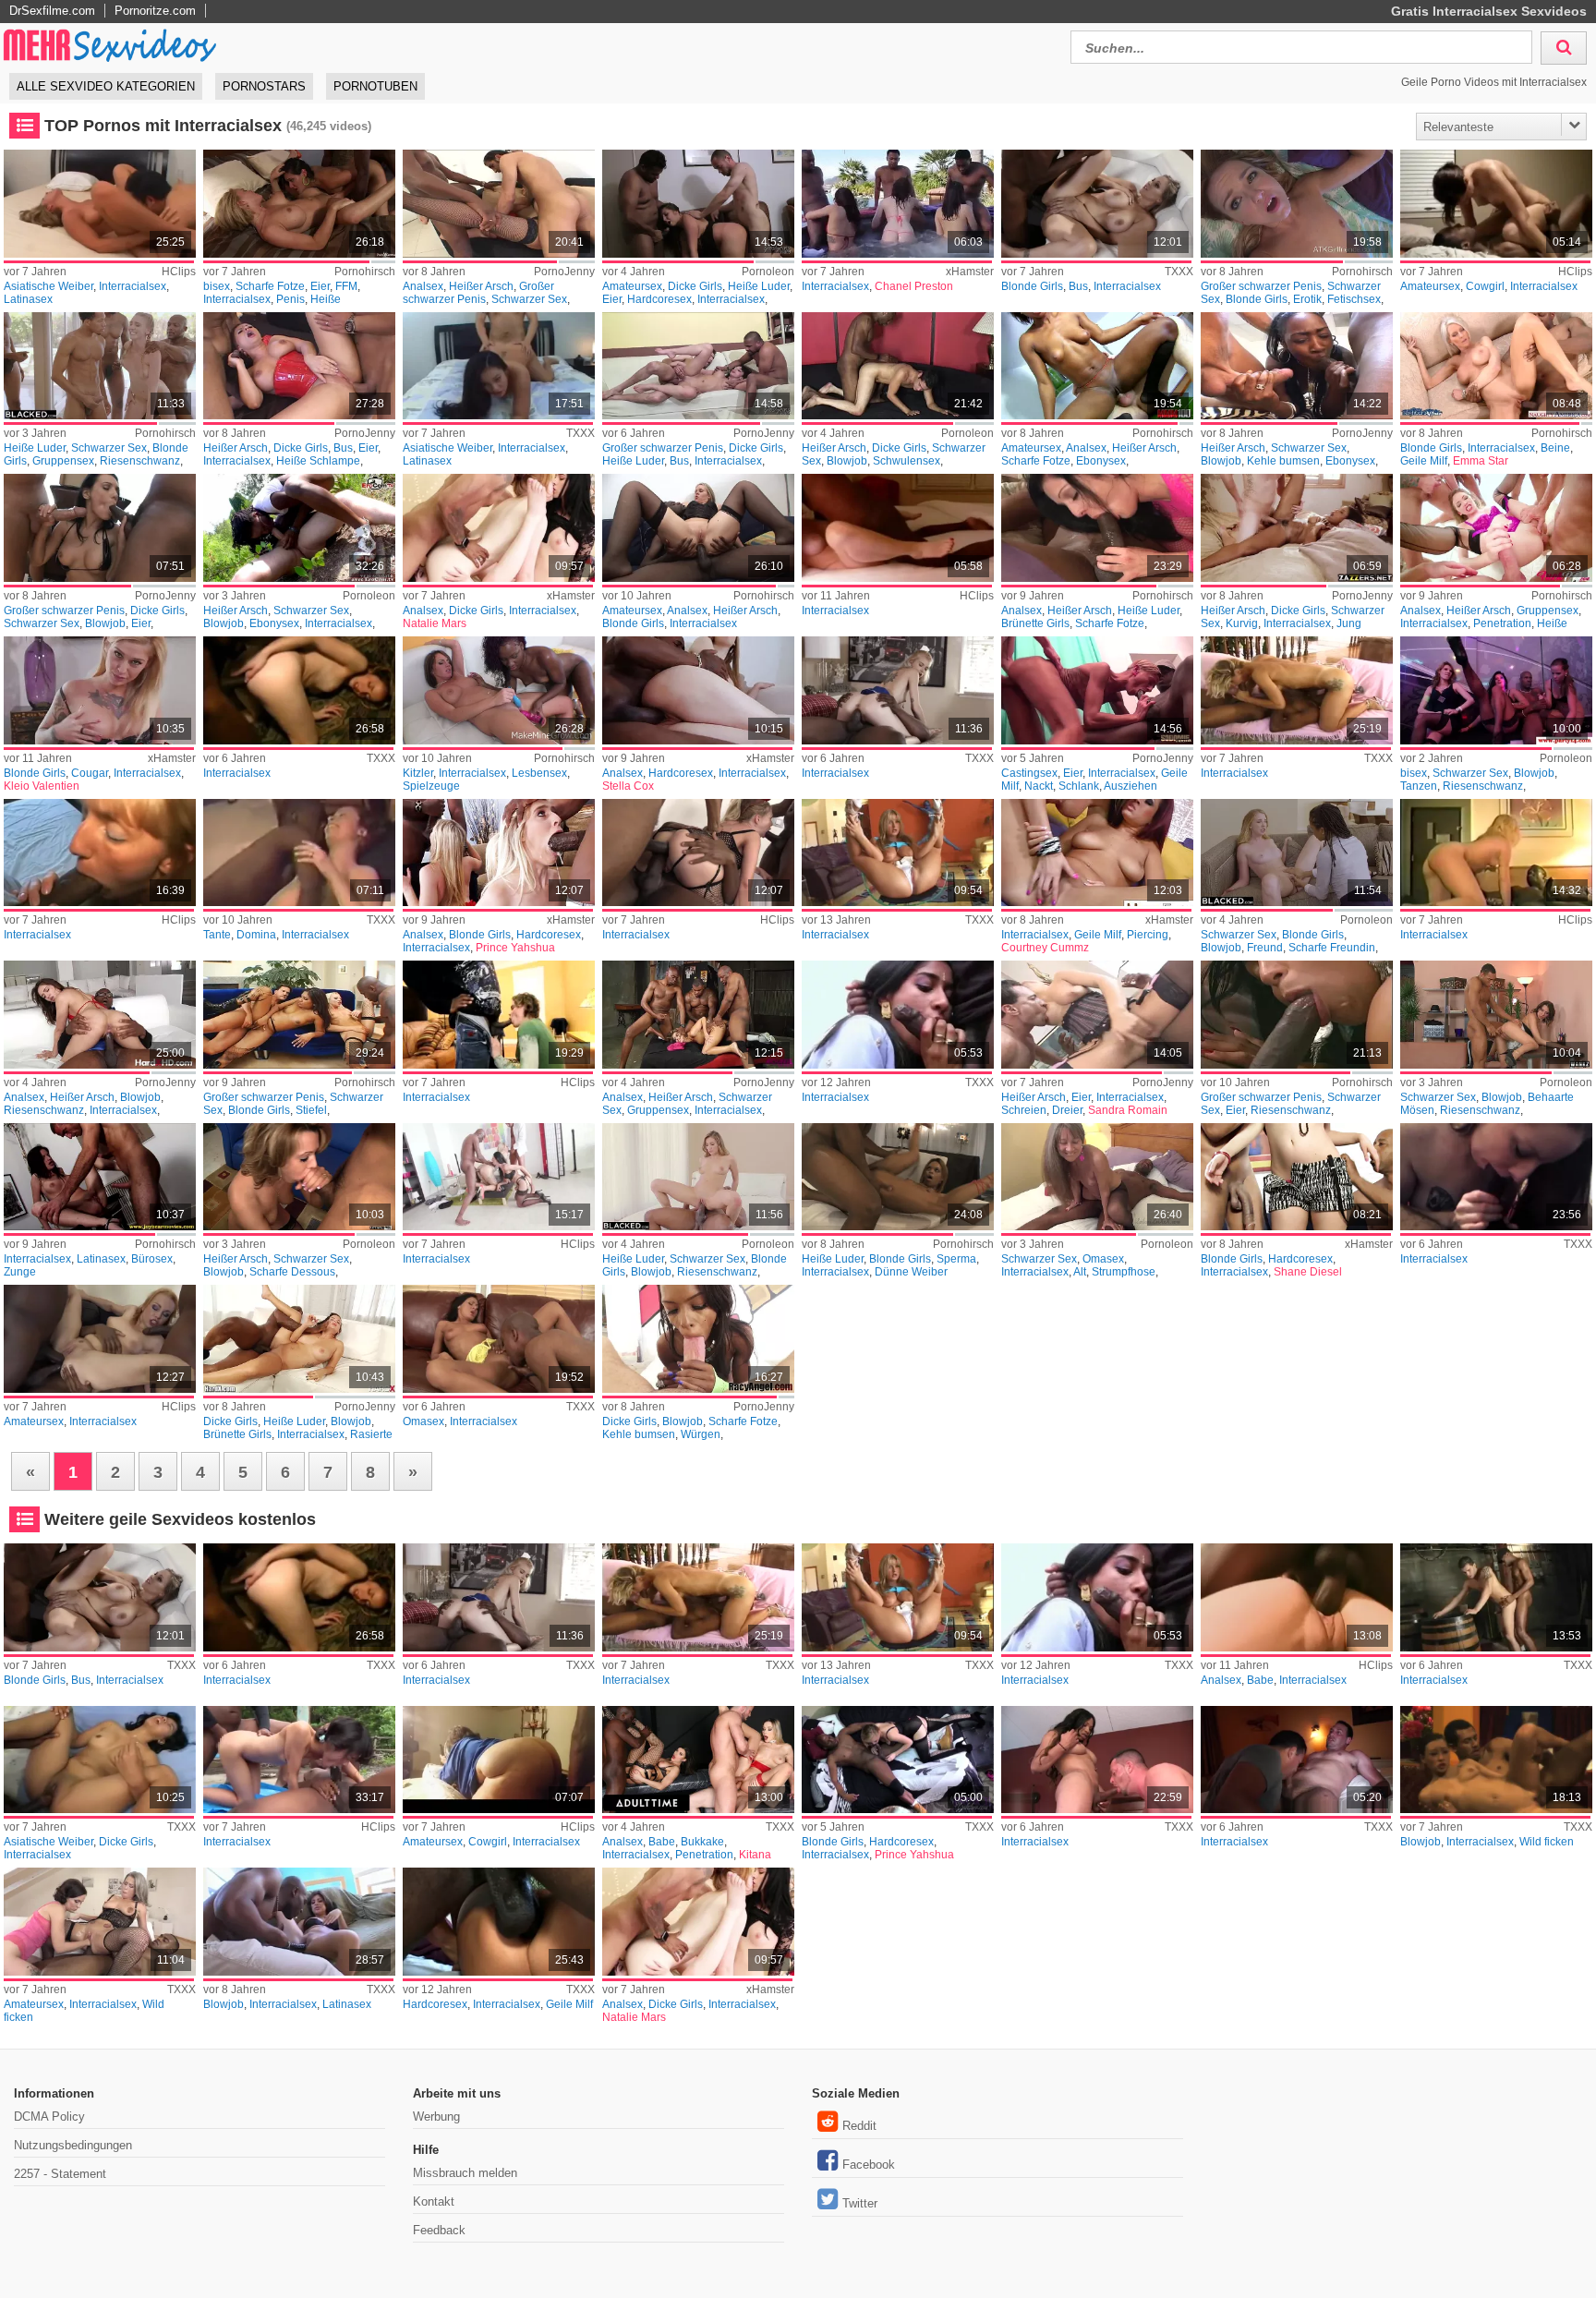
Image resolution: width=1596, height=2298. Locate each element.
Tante (217, 935)
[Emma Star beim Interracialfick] (1496, 366)
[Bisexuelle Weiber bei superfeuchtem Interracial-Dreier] (299, 204)
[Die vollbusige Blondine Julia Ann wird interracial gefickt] (1097, 204)
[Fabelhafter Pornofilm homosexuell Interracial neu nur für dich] (1296, 1760)
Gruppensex (63, 461)
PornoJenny (564, 272)
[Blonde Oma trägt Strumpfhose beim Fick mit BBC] (1097, 1177)
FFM (346, 286)
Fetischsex (1354, 299)
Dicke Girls (695, 286)
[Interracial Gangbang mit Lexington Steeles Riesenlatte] (299, 1015)
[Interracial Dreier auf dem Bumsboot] (1296, 1015)
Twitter (860, 2203)
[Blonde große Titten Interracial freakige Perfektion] (99, 690)
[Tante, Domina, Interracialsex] (299, 853)
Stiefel (311, 1110)
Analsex (423, 286)
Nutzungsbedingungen (73, 2145)
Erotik (1307, 299)
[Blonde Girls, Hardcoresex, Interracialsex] (1296, 1177)
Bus (1078, 286)
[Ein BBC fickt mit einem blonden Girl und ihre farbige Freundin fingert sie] (1296, 853)
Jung (1349, 623)
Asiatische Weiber (48, 286)
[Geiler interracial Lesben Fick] (498, 690)
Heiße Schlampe (318, 461)
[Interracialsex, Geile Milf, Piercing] (1097, 853)
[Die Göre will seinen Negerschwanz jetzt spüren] (1496, 1015)
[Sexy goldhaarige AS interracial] (897, 853)
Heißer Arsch (481, 286)
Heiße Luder (759, 286)
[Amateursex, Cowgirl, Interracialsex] (1496, 204)
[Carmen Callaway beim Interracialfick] (1296, 204)
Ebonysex (1101, 461)
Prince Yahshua (515, 948)
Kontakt (434, 2201)
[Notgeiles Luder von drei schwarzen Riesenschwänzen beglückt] (698, 1015)
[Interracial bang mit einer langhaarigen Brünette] (1097, 1760)
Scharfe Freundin (1332, 948)
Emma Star (1481, 461)
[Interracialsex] (897, 204)
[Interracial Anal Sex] (698, 528)
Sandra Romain (1128, 1110)
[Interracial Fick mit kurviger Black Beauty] (1296, 528)
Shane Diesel (1308, 1272)
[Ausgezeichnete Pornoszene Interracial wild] (1496, 1760)
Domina (256, 935)
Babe (1260, 1680)
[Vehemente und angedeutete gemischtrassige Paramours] (897, 528)
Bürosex (152, 1259)
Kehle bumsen (1283, 461)
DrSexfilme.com (52, 11)
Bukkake (702, 1842)
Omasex (1103, 1259)
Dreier (1067, 1110)
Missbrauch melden (465, 2173)
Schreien (1024, 1110)
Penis (290, 299)
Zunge (20, 1272)
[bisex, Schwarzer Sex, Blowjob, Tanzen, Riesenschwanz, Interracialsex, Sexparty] (1496, 690)
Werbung (436, 2117)
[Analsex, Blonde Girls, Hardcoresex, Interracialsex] (498, 853)
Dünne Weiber (911, 1272)
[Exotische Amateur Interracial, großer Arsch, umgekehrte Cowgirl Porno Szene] (498, 1760)
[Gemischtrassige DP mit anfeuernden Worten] (1097, 1015)
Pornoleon (768, 272)
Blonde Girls (1032, 286)
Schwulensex (907, 461)
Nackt (1039, 786)
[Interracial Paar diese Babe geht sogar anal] (1296, 1597)
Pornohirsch (365, 272)
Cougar (90, 773)
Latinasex (28, 299)
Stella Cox (628, 786)
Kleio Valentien (42, 786)
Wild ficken (1547, 1842)
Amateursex (632, 286)
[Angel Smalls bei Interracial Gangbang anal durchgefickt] (1496, 528)
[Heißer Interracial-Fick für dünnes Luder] (897, 1177)
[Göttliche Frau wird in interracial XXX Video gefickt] (1296, 690)
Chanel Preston (914, 286)
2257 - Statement (60, 2174)
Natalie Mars (435, 623)
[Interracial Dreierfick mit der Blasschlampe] (99, 528)
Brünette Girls (1035, 623)
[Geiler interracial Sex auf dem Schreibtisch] (99, 1177)
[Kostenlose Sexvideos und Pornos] (111, 45)
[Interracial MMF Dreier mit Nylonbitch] (498, 204)
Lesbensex (539, 773)
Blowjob (847, 461)
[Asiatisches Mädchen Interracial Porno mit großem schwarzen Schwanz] (99, 1760)
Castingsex (1029, 773)
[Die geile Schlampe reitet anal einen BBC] (99, 1015)
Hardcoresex (659, 299)
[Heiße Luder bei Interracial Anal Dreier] (1097, 528)
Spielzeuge (431, 786)
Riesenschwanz (140, 461)
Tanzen (1419, 786)
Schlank (1079, 786)
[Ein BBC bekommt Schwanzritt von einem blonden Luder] (698, 1177)
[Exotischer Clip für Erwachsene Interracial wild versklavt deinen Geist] (99, 1922)
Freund (1265, 948)
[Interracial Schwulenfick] (897, 366)
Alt (1080, 1272)
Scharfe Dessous (292, 1272)
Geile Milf (1424, 461)
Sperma (956, 1259)
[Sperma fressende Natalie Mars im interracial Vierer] (498, 528)
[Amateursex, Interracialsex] (99, 1339)
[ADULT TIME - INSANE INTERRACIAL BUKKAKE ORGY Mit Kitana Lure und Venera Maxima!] (698, 1760)
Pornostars (264, 86)
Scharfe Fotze (270, 286)
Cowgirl (1485, 286)
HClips (179, 272)
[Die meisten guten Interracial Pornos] (897, 1015)
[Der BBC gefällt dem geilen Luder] (299, 1177)
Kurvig (1242, 623)
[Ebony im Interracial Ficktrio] (1296, 366)
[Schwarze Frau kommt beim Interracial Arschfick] (1097, 366)
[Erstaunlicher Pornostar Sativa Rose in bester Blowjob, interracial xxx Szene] (299, 1922)
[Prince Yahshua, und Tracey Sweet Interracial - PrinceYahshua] (897, 1760)
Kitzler (418, 773)
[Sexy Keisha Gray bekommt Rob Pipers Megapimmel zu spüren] (299, 1339)
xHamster (970, 272)
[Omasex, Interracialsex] (498, 1339)
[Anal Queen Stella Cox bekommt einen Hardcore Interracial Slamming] (698, 690)
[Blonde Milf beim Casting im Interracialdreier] (1097, 690)
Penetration (1502, 623)
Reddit (859, 2126)
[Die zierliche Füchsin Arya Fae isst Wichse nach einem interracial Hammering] (897, 690)
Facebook (869, 2165)
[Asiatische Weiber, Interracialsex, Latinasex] (99, 204)
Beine (1555, 448)
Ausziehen (1130, 786)
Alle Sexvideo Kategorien (106, 86)
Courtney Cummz (1045, 948)
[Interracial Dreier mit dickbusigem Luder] (698, 366)
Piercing (1148, 935)
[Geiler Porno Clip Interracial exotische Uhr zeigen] (299, 690)
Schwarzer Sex (529, 299)
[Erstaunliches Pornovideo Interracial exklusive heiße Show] (299, 1760)
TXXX (1179, 272)
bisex (217, 286)
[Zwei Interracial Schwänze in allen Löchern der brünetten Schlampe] (299, 366)
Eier (320, 286)
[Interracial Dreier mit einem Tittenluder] (698, 204)
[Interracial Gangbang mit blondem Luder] (99, 366)
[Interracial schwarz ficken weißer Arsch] (1496, 1597)
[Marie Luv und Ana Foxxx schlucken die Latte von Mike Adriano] (698, 1339)
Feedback (439, 2230)
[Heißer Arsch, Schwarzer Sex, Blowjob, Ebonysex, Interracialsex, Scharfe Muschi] (299, 528)
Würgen (701, 1434)
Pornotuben (375, 86)
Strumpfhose (1124, 1272)
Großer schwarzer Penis (478, 293)
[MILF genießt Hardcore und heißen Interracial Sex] (498, 1922)
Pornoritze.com (155, 11)
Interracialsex (133, 286)
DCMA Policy (49, 2117)
